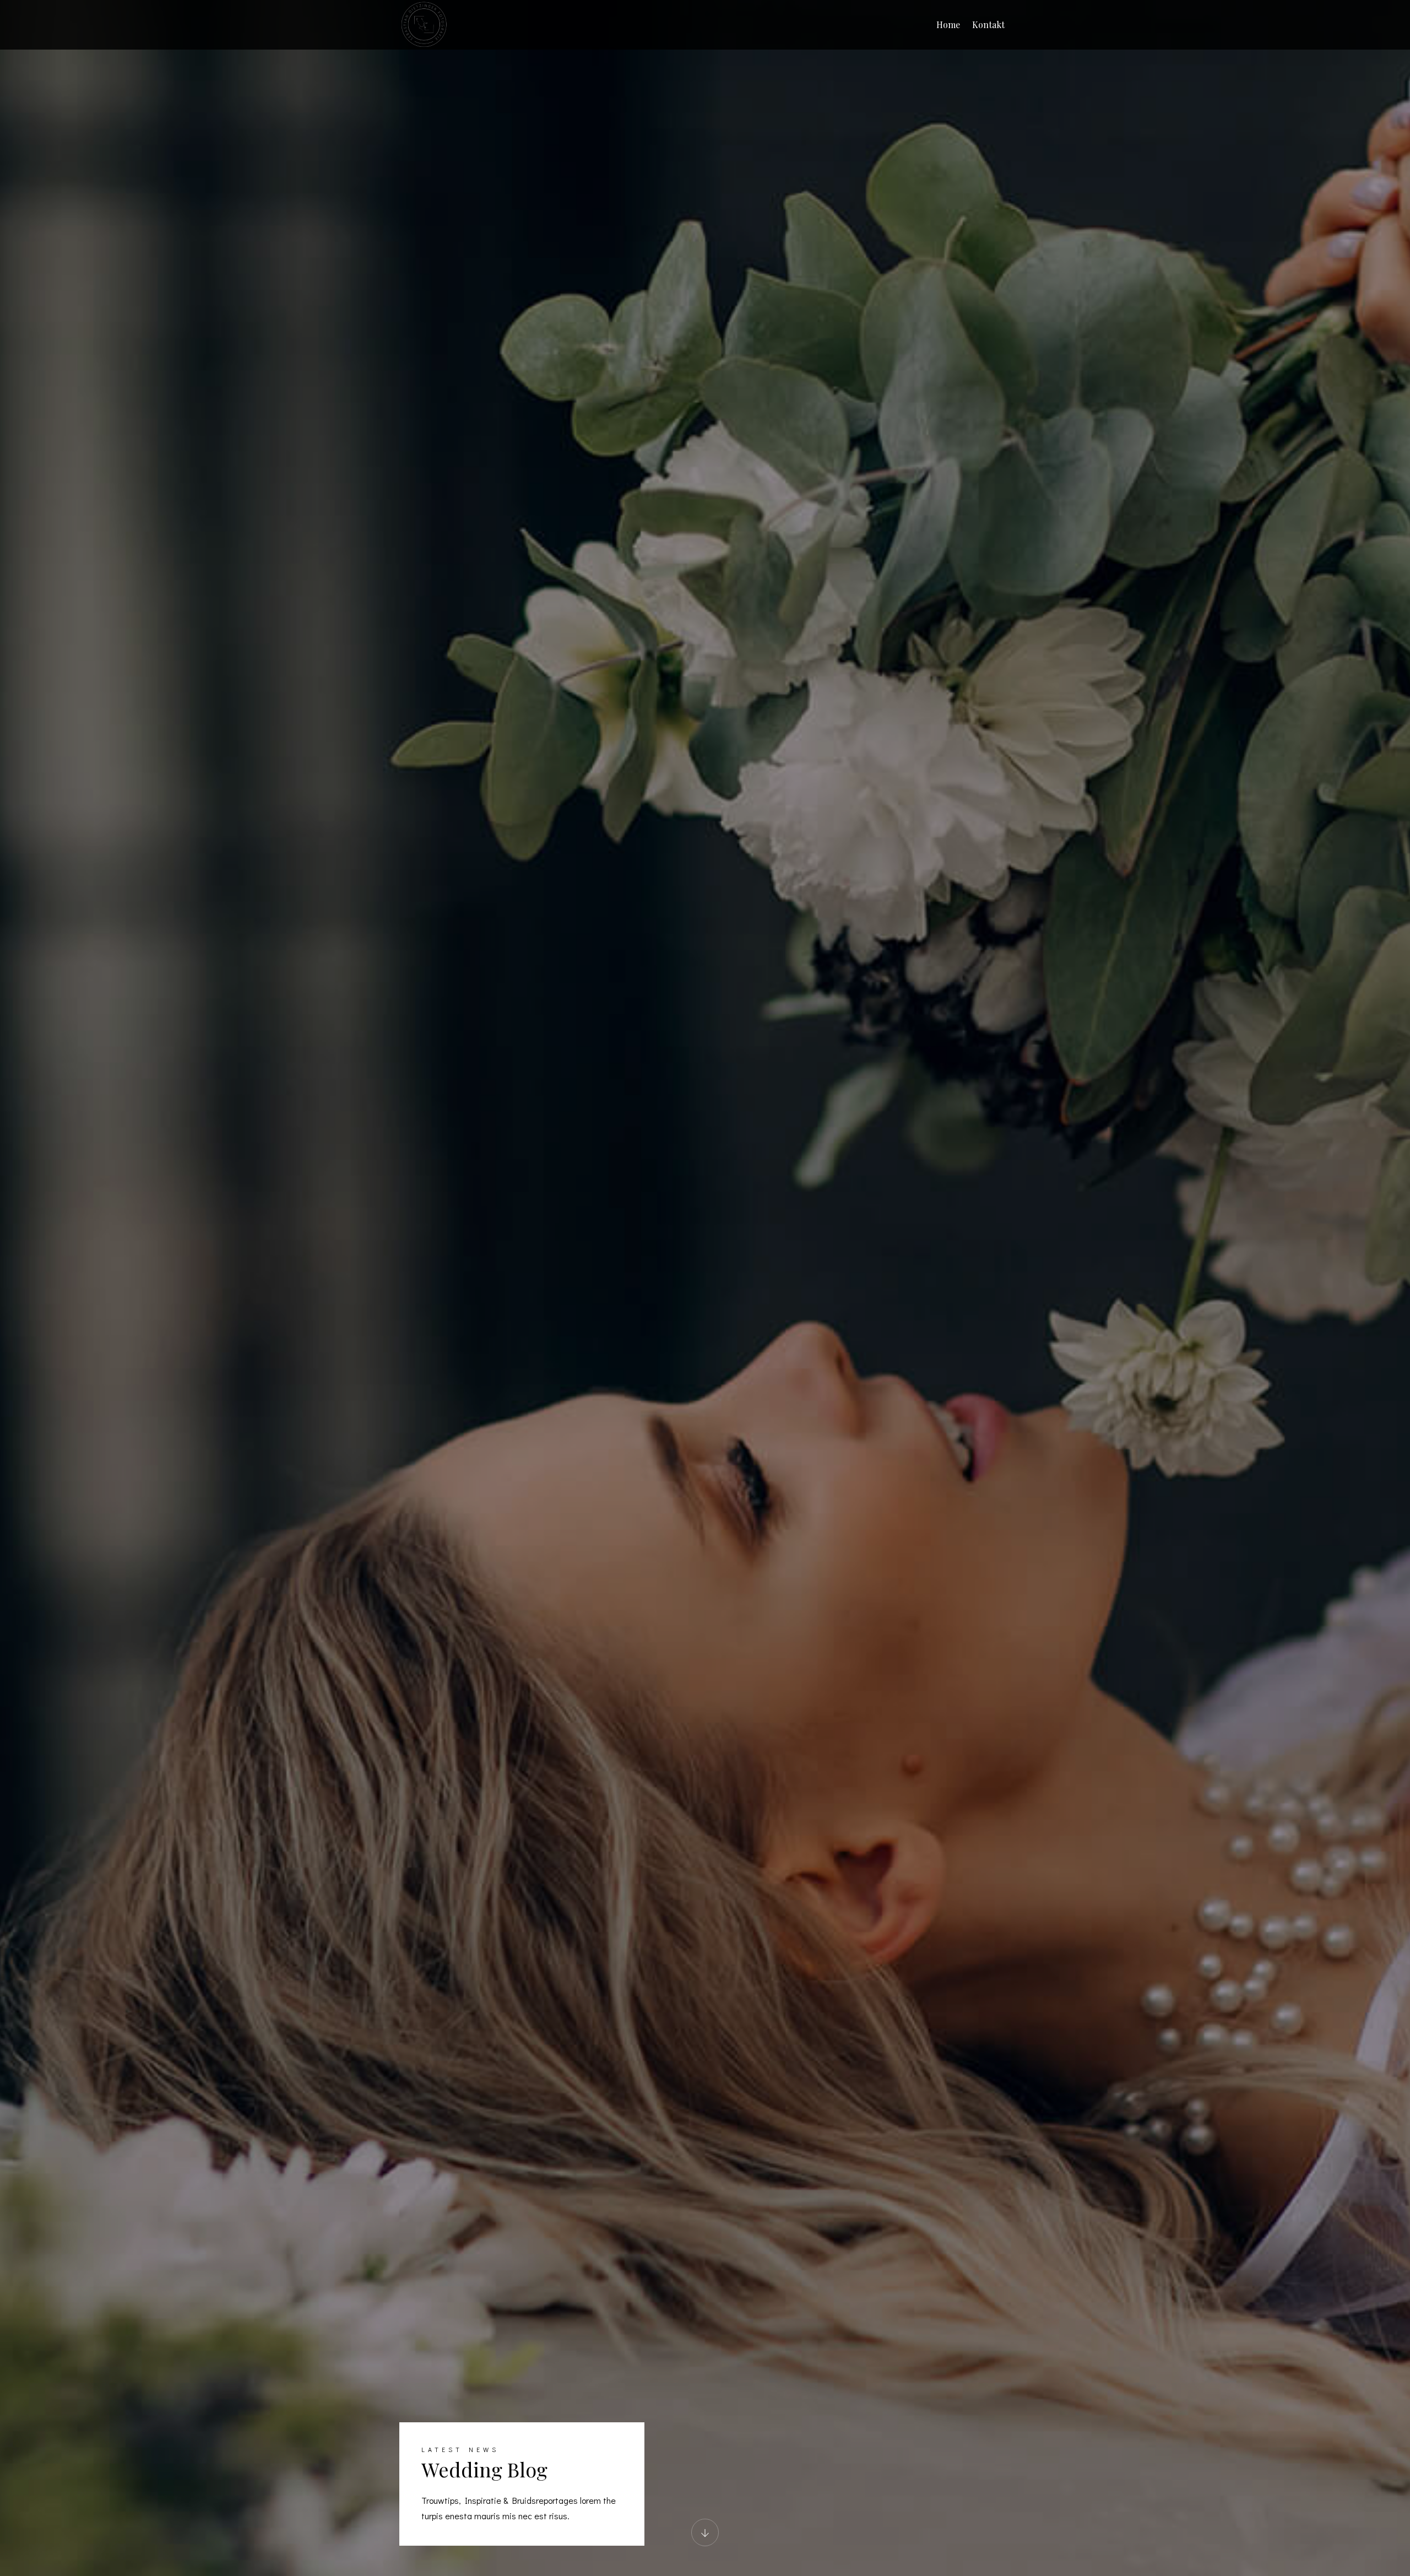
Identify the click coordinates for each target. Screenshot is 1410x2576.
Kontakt (988, 25)
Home (948, 25)
